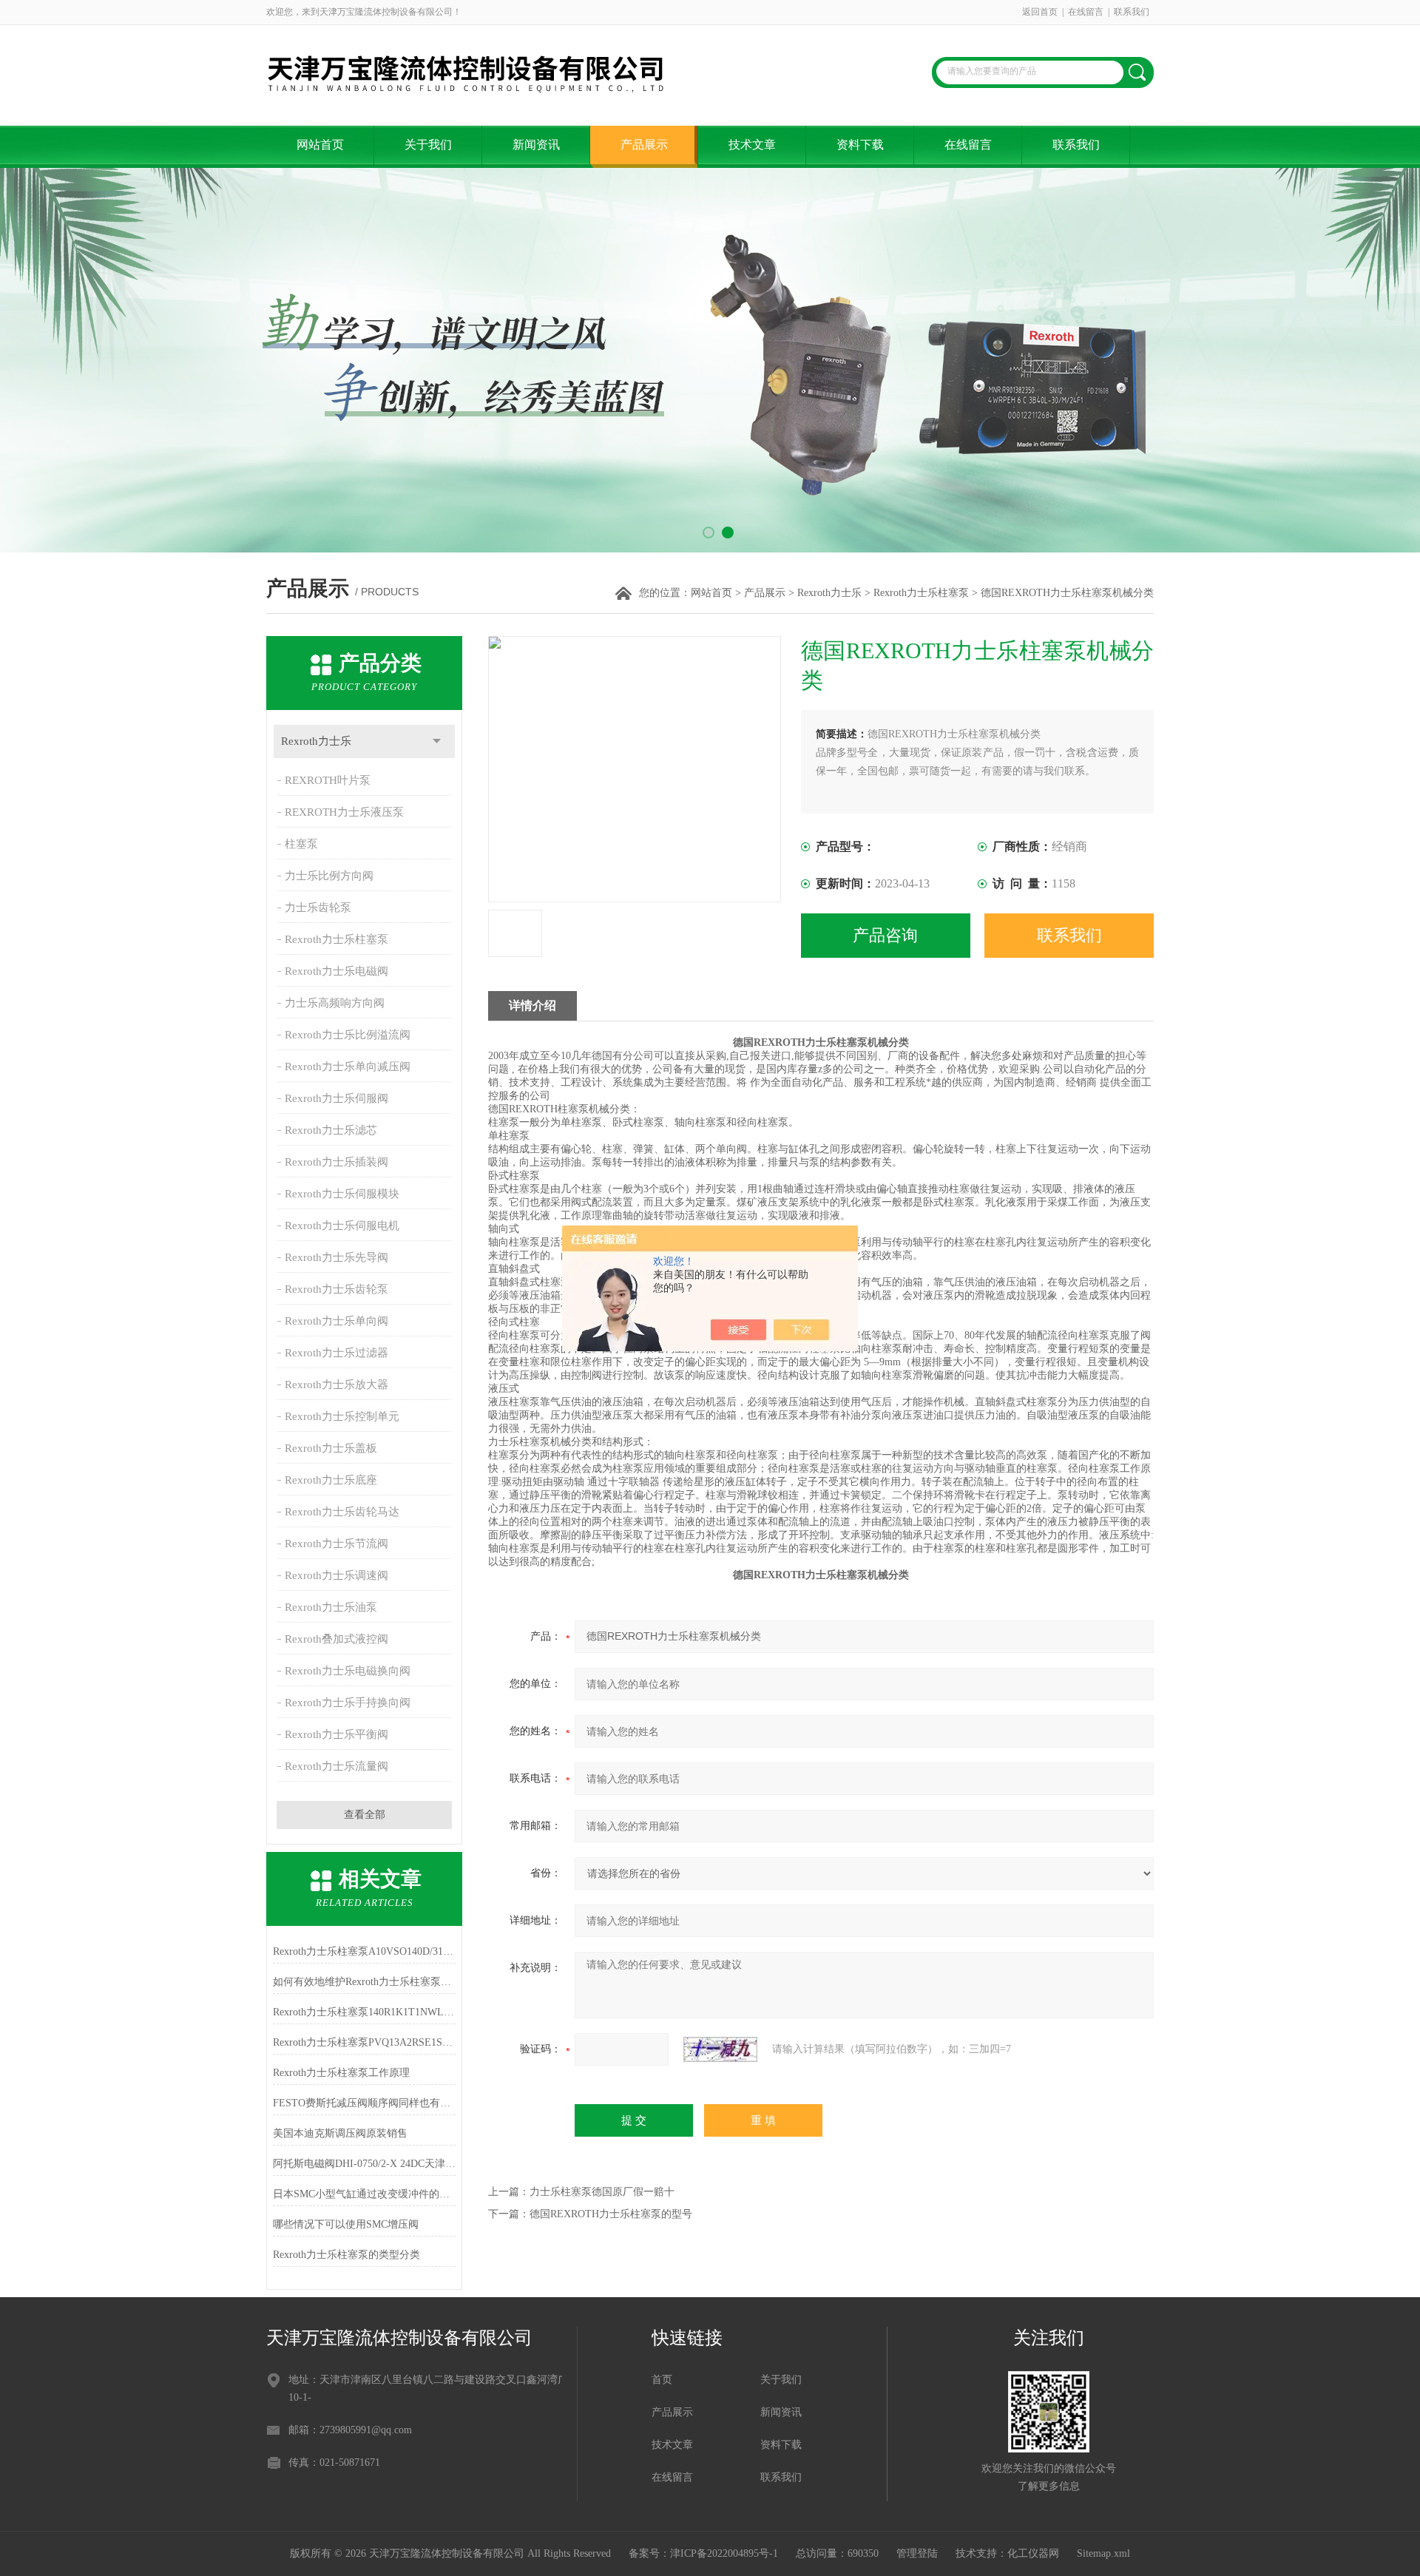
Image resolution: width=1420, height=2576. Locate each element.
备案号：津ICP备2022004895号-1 (703, 2553)
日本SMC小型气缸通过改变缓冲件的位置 (364, 2194)
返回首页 (1040, 12)
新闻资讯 (536, 145)
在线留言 (1086, 12)
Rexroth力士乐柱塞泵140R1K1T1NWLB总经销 (364, 2012)
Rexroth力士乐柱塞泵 (921, 593)
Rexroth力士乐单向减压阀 (348, 1066)
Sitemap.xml (1103, 2553)
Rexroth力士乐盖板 (331, 1448)
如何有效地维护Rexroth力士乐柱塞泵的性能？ (364, 1982)
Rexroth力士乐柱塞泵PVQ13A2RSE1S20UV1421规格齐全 (364, 2042)
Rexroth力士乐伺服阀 (337, 1098)
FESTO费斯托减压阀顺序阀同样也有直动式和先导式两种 (364, 2103)
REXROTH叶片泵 (328, 780)
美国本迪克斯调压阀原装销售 (340, 2133)
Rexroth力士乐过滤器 (337, 1353)
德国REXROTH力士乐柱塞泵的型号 (611, 2214)
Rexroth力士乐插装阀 (337, 1162)
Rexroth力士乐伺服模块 (342, 1194)
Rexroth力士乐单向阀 (337, 1321)
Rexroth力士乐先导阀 (337, 1257)
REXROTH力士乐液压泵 (344, 812)
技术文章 (752, 145)
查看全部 (365, 1815)
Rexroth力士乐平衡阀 (337, 1734)
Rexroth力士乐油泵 (331, 1607)
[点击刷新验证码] (720, 2049)
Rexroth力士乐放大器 (337, 1385)
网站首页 (320, 145)
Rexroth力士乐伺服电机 (342, 1226)
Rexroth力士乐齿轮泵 (337, 1289)
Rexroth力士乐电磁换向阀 (348, 1671)
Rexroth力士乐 (829, 593)
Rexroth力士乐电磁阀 (337, 971)
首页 (662, 2380)
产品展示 (644, 145)
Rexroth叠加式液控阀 (337, 1639)
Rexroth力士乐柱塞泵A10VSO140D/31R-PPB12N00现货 (364, 1951)
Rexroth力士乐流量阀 (337, 1766)
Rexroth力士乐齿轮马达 (342, 1512)
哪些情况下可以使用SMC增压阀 (346, 2224)
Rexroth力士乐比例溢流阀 (348, 1035)
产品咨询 (885, 935)
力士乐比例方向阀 (329, 876)
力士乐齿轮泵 (318, 907)
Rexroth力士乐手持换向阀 (348, 1703)
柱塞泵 (301, 844)
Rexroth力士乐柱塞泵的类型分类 (346, 2255)
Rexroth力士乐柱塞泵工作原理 (341, 2073)
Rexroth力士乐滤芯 (331, 1130)
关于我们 (428, 145)
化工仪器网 (1033, 2553)
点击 (437, 741)
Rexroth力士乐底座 (331, 1480)
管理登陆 (917, 2553)
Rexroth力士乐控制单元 (342, 1416)
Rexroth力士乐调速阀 (337, 1575)
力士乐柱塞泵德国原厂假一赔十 (602, 2192)
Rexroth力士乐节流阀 (337, 1544)
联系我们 (1132, 12)
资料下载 (860, 145)
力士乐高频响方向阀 (335, 1003)
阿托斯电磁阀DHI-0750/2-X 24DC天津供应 (364, 2164)
